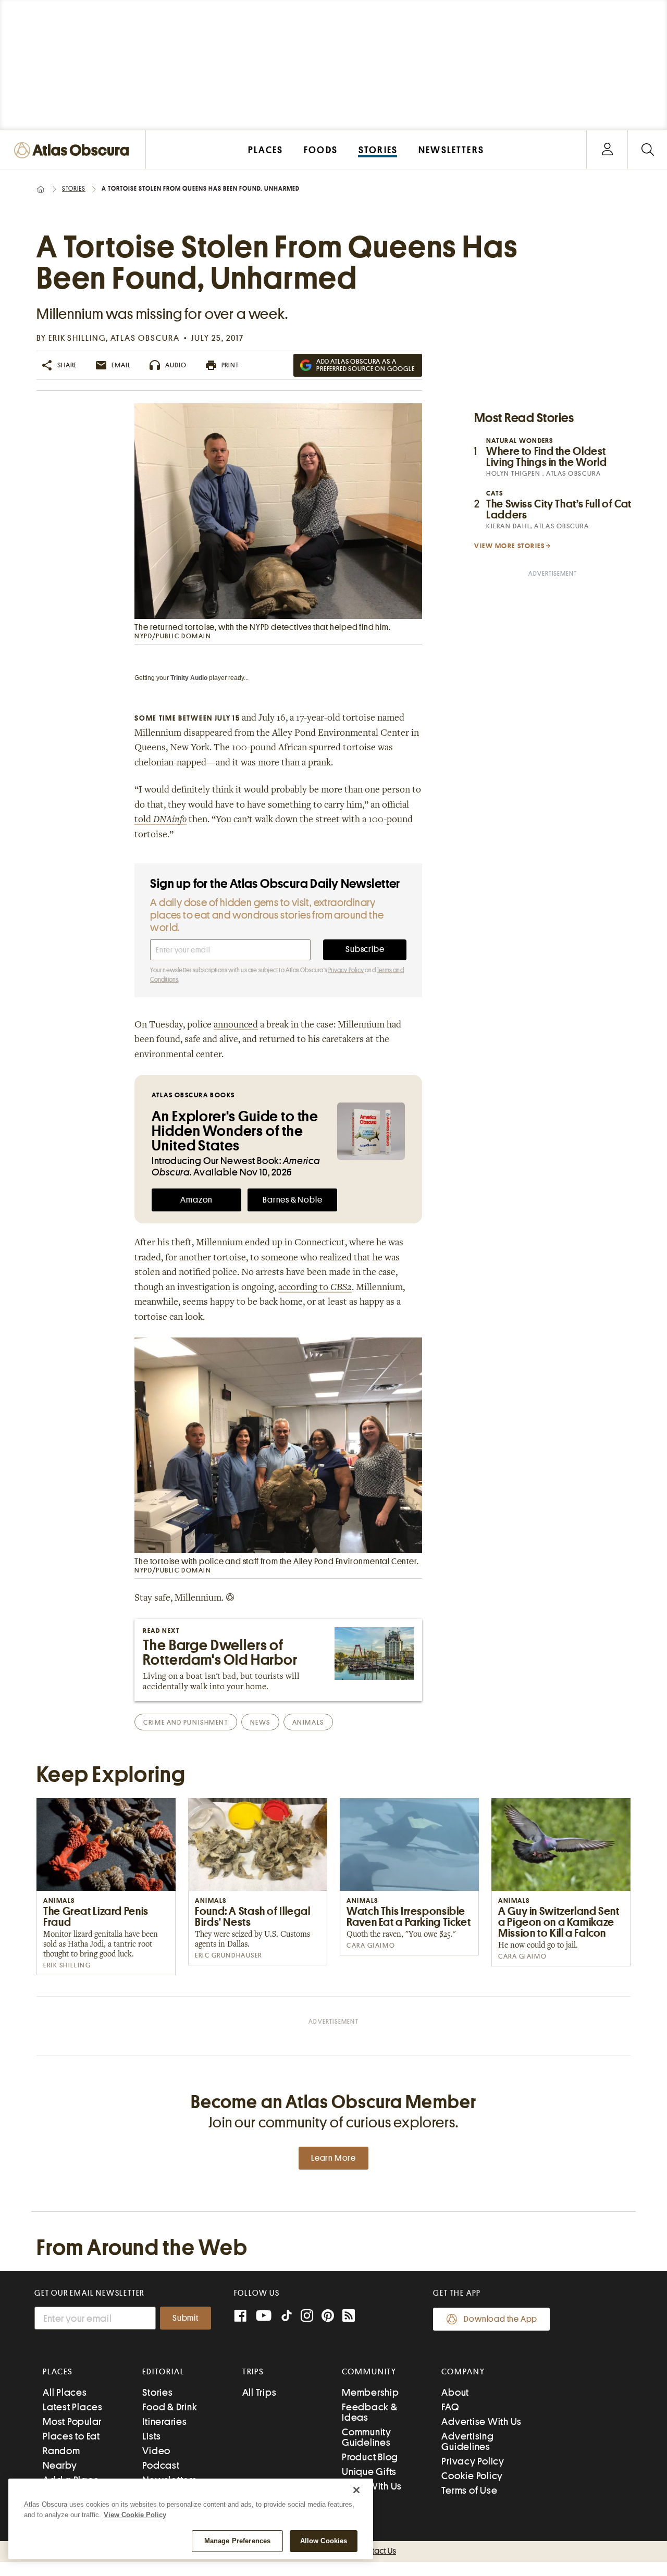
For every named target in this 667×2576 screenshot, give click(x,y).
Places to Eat (71, 2436)
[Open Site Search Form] (647, 150)
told (160, 820)
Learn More (333, 2158)
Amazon (196, 1200)
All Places (65, 2392)
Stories (74, 189)
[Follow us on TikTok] (287, 2318)
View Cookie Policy (135, 2515)
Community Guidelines (367, 2437)
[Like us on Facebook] (240, 2317)
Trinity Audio (189, 678)
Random (61, 2451)
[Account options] (607, 150)
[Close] (356, 2490)
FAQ (450, 2407)
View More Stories (510, 546)
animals (308, 1722)
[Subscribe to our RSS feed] (349, 2317)
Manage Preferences (237, 2541)
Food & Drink (170, 2407)
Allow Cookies (324, 2541)
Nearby (60, 2465)
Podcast (161, 2465)
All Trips (260, 2392)
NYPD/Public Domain (173, 636)
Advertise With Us (481, 2422)
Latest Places (73, 2407)
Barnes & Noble (292, 1200)
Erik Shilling (77, 338)
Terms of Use (469, 2490)
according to (315, 1288)
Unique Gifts (369, 2472)
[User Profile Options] (607, 150)
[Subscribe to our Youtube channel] (264, 2317)
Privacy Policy (346, 970)
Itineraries (164, 2422)
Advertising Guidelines (467, 2441)
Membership (370, 2392)
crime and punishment (186, 1722)
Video (156, 2451)
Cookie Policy (472, 2476)
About (455, 2392)
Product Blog (370, 2457)
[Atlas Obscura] (74, 151)
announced (236, 1025)
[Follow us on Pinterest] (328, 2317)
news (260, 1722)
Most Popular (72, 2422)
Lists (152, 2436)
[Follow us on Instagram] (307, 2317)
